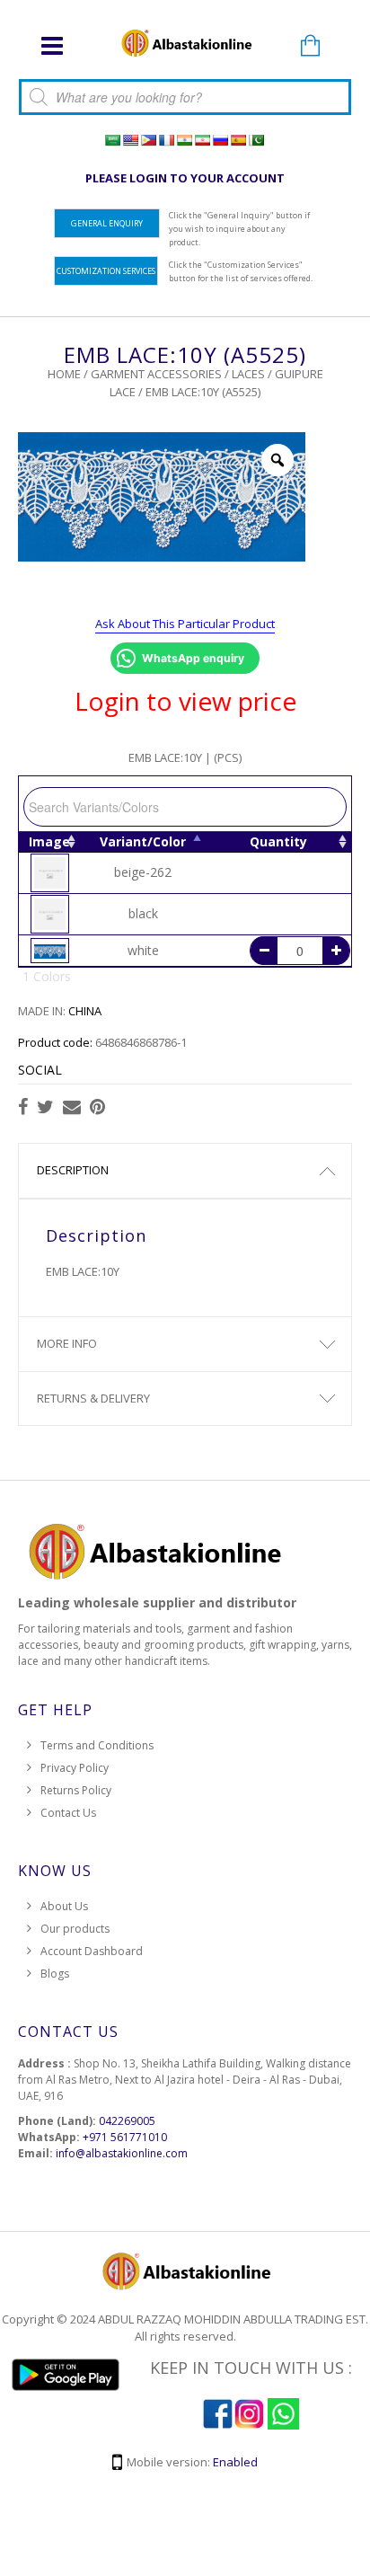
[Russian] (220, 140)
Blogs (55, 1974)
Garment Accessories (156, 374)
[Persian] (202, 140)
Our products (75, 1929)
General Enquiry (107, 223)
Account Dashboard (92, 1951)
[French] (166, 140)
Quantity (278, 841)
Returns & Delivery (93, 1398)
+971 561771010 (125, 2137)
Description (73, 1170)
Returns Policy (76, 1790)
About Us (64, 1906)
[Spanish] (238, 140)
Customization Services (106, 271)
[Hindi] (184, 140)
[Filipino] (148, 140)
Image (49, 841)
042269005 (127, 2121)
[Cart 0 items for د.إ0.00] (310, 47)
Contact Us (68, 1813)
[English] (130, 140)
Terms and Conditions (97, 1745)
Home (64, 374)
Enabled (235, 2462)
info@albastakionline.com (122, 2153)
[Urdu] (256, 140)
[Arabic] (112, 140)
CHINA (85, 1011)
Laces (248, 374)
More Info (67, 1343)
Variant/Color (143, 841)
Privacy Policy (75, 1768)
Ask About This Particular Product (185, 624)
